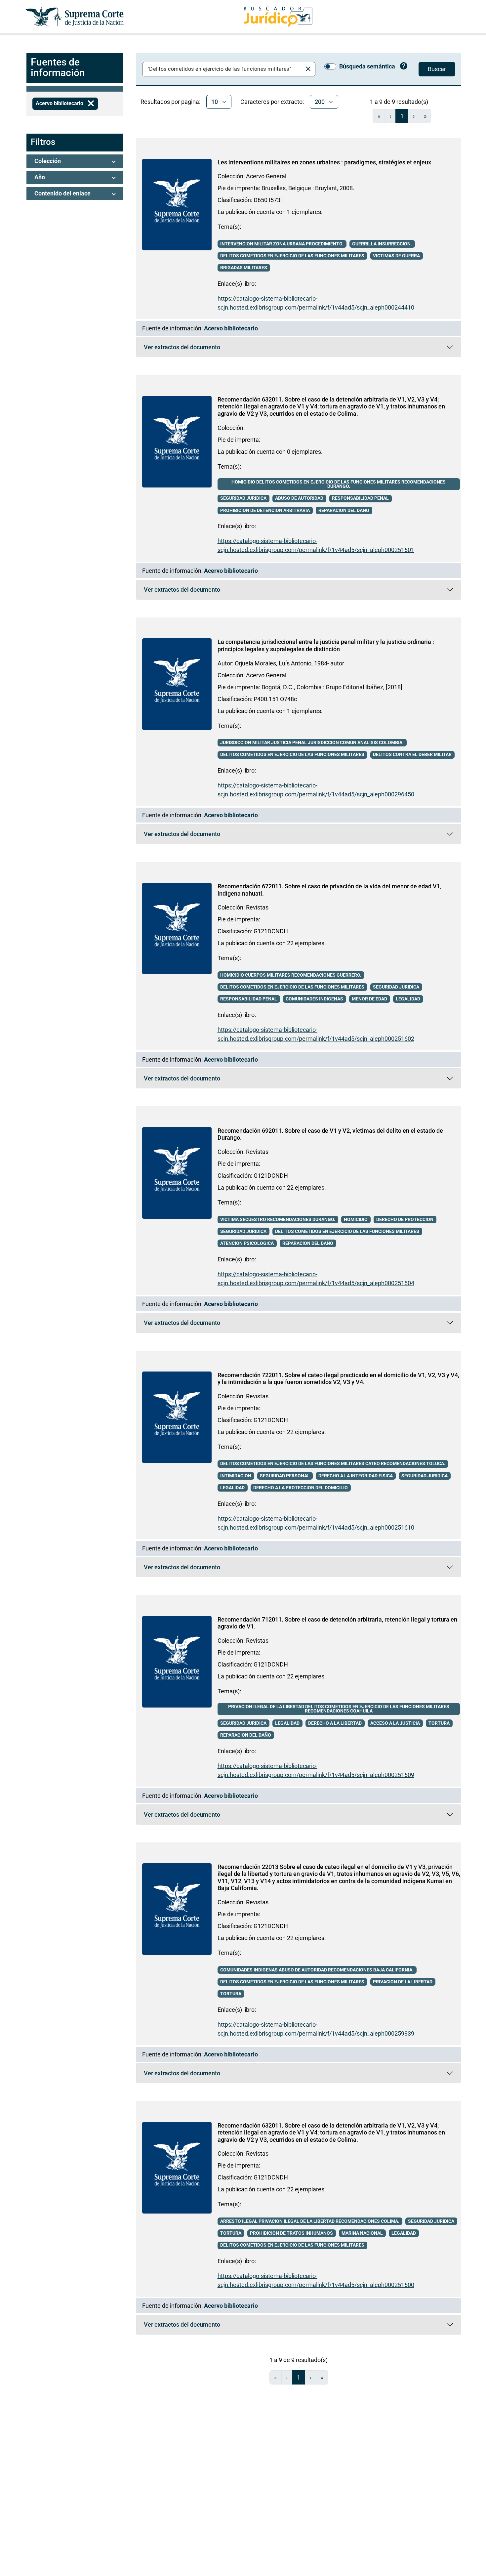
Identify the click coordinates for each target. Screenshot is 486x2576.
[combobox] (224, 69)
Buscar (437, 69)
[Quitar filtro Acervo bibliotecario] (91, 104)
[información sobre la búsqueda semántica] (404, 67)
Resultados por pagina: (170, 102)
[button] (75, 161)
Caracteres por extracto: (272, 102)
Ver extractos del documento (250, 349)
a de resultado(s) (399, 102)
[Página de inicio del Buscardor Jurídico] (278, 17)
